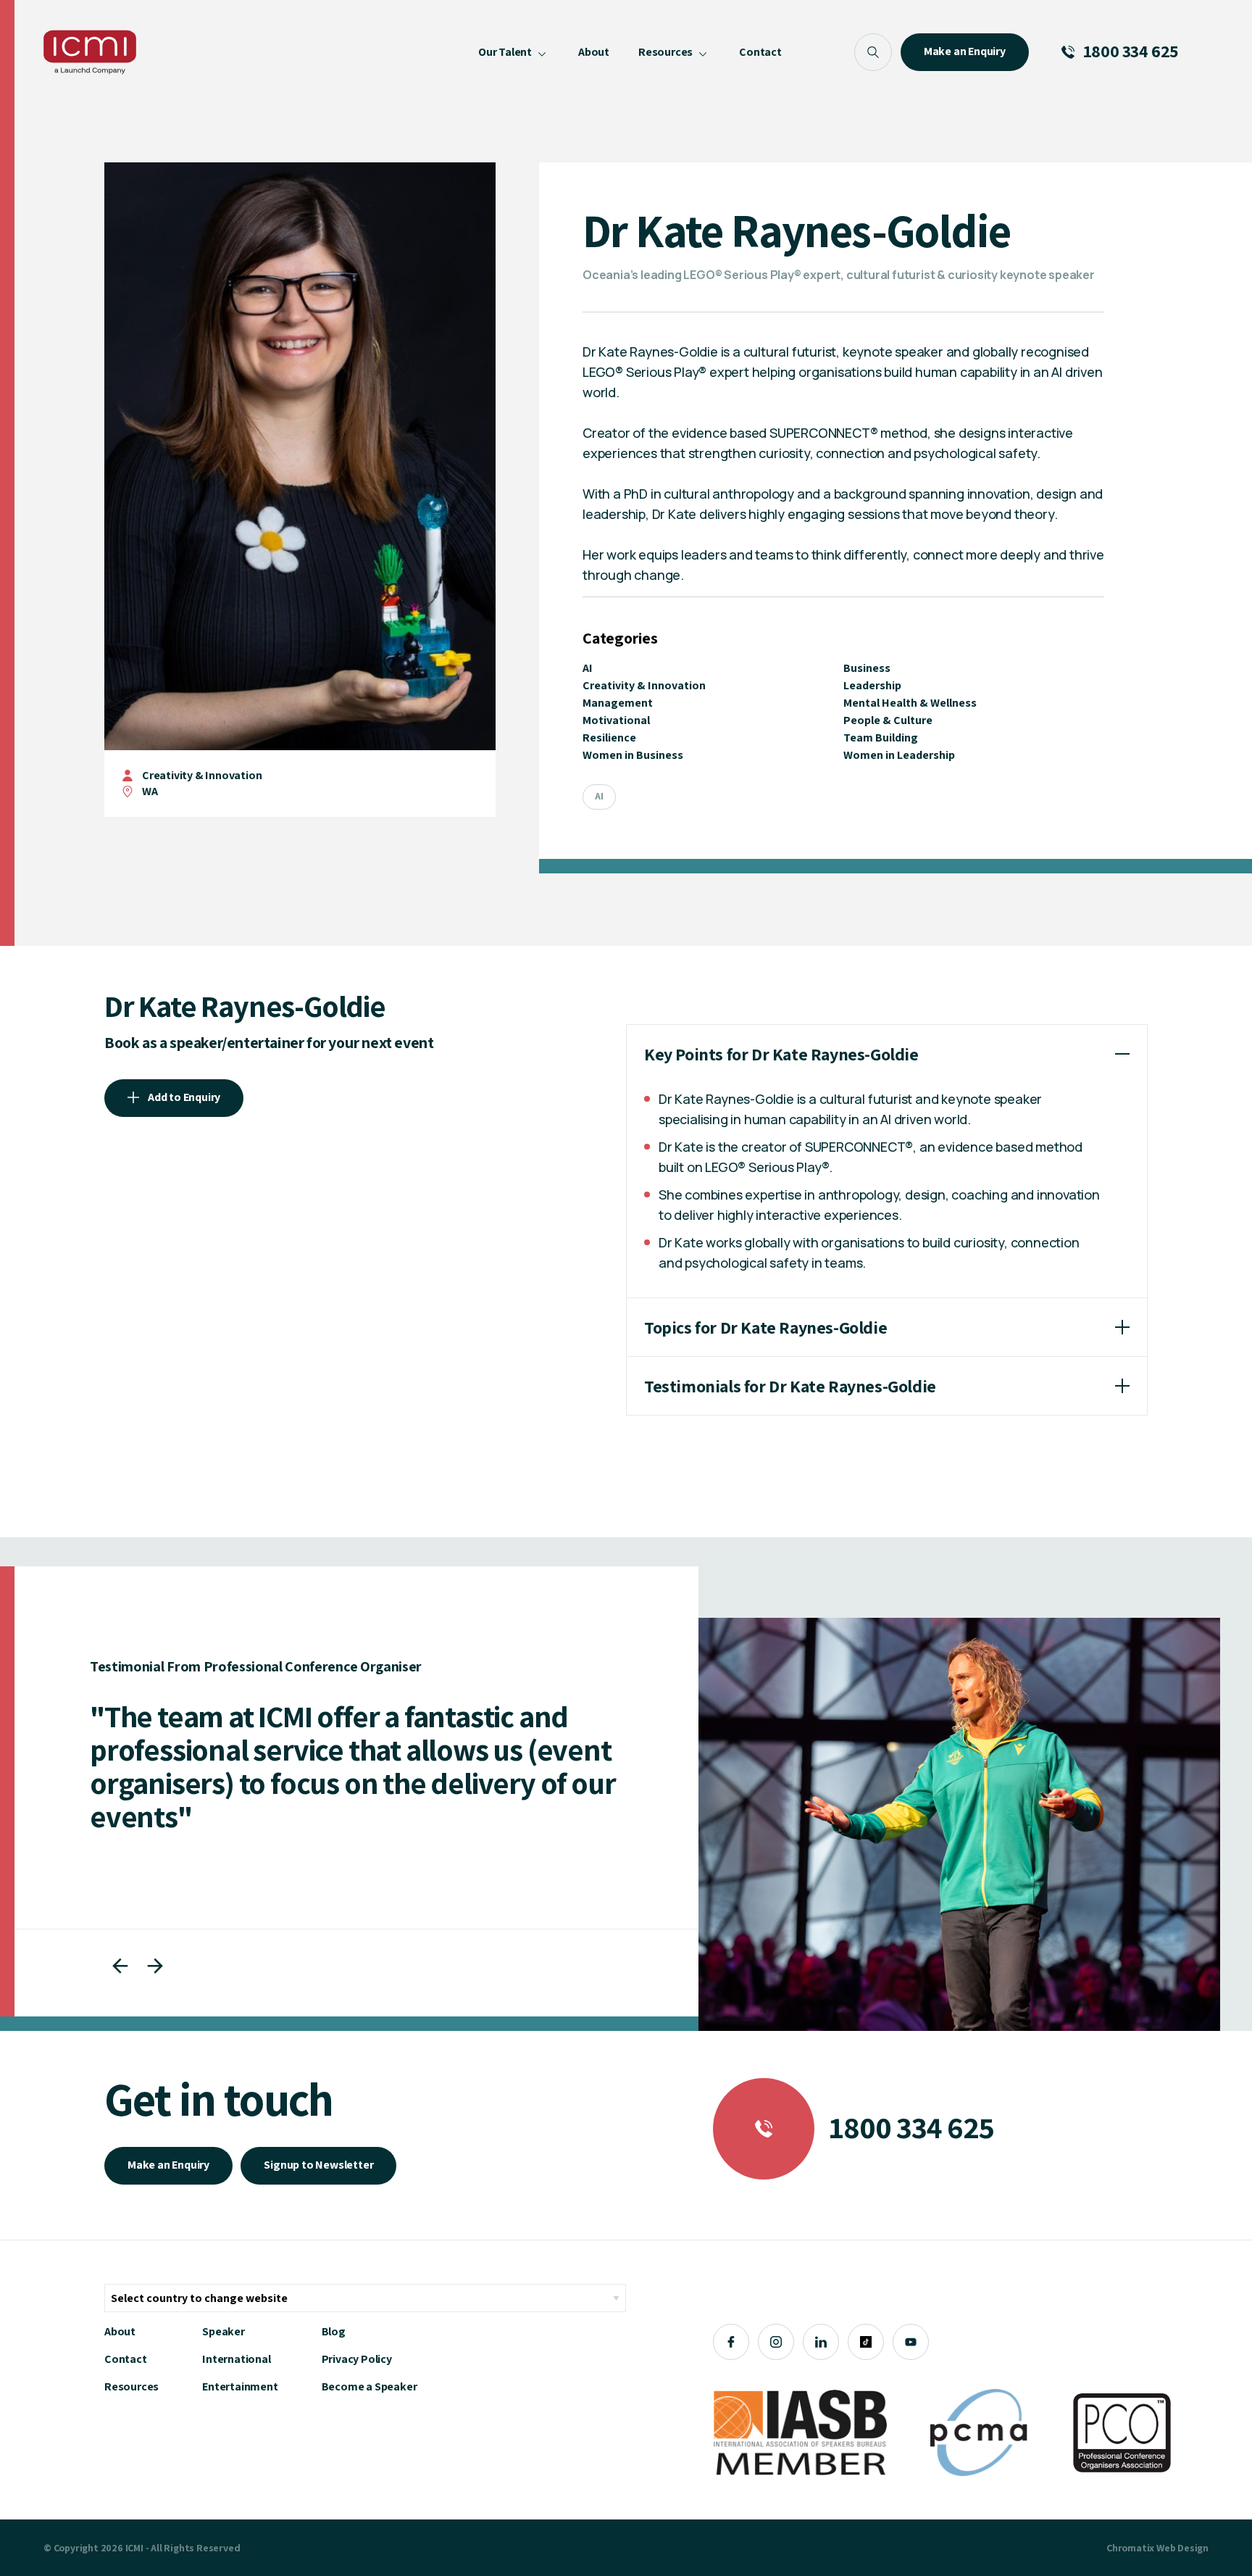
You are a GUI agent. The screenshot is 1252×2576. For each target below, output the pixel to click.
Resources (132, 2386)
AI (588, 668)
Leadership (872, 685)
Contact (126, 2359)
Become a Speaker (370, 2386)
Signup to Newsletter (318, 2165)
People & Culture (888, 720)
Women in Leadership (899, 755)
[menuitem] (514, 52)
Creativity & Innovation (202, 775)
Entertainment (240, 2386)
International (236, 2359)
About (120, 2331)
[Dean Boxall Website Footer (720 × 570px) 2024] (959, 1824)
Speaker (224, 2331)
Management (618, 703)
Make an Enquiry (168, 2165)
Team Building (881, 738)
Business (867, 668)
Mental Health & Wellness (910, 703)
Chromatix (1130, 2548)
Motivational (616, 720)
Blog (334, 2331)
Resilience (609, 738)
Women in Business (633, 755)
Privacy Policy (357, 2359)
